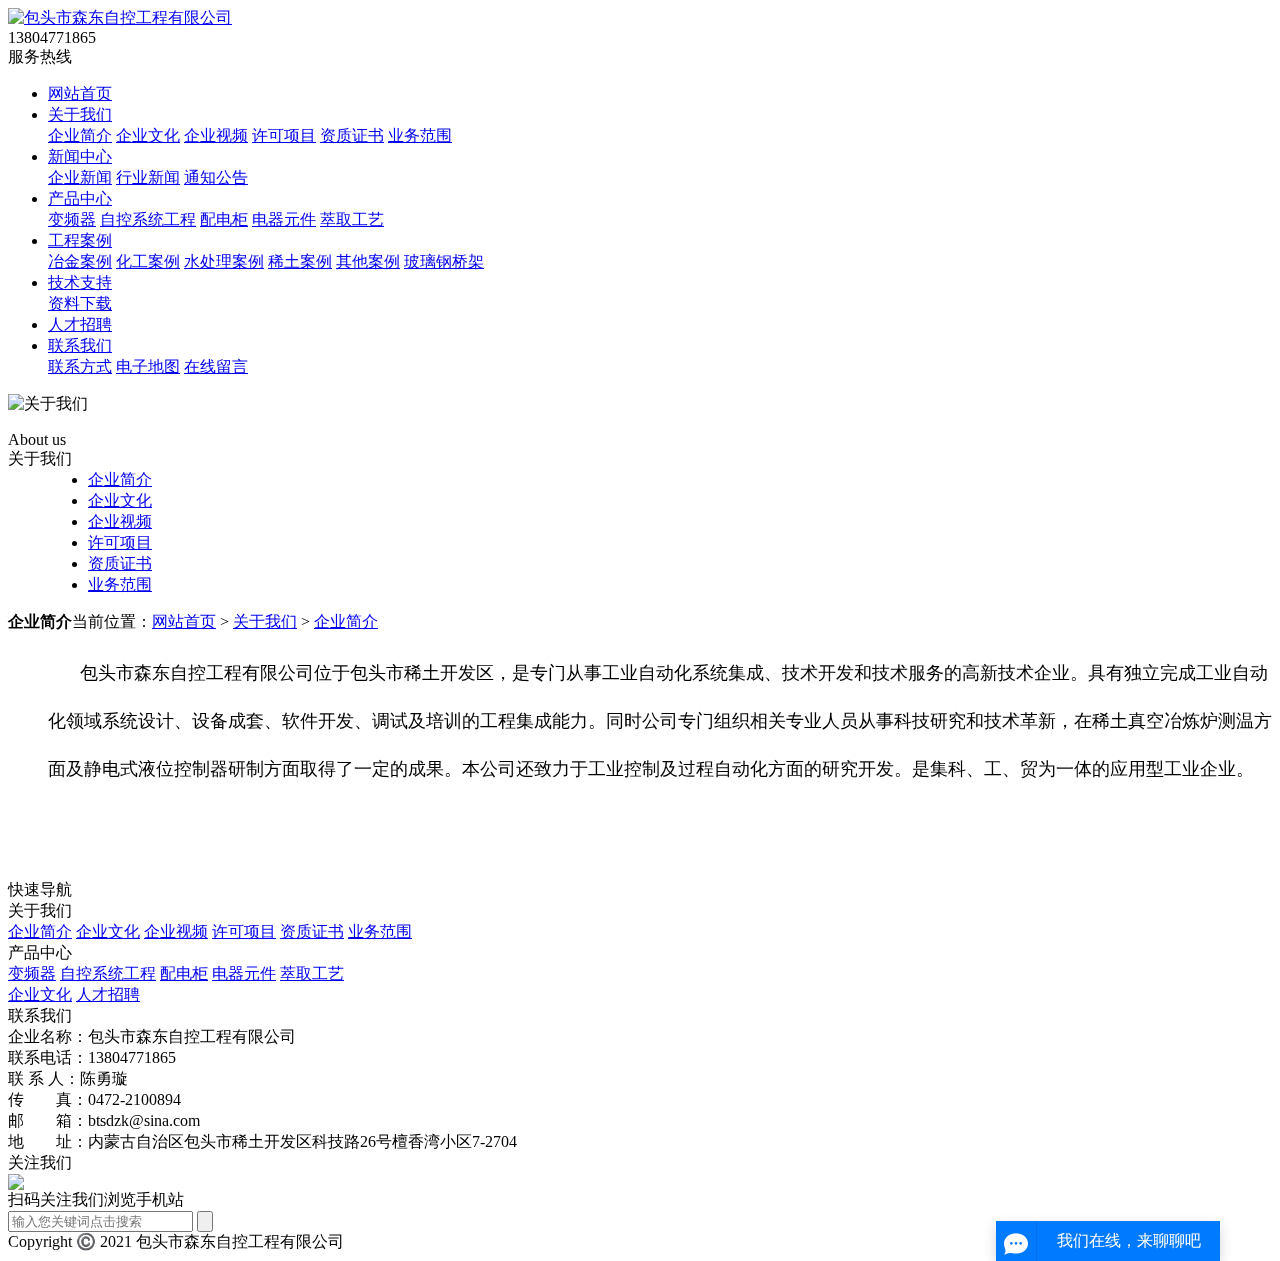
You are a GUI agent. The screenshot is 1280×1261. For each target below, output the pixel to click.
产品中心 (80, 198)
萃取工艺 (352, 219)
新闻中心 (80, 156)
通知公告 (216, 177)
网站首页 (80, 93)
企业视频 (216, 135)
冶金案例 (80, 261)
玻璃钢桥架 (444, 261)
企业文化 (148, 135)
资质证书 (352, 135)
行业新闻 (148, 177)
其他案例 (368, 261)
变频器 (72, 219)
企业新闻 (80, 177)
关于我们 (80, 114)
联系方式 (80, 366)
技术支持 (80, 282)
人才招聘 (80, 324)
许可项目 (284, 135)
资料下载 (80, 303)
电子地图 (148, 366)
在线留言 (216, 366)
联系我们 (80, 345)
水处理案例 (224, 261)
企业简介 (80, 135)
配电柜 (224, 219)
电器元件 (284, 219)
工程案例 (80, 240)
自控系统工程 (148, 219)
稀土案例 (300, 261)
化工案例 (148, 261)
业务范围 (420, 135)
